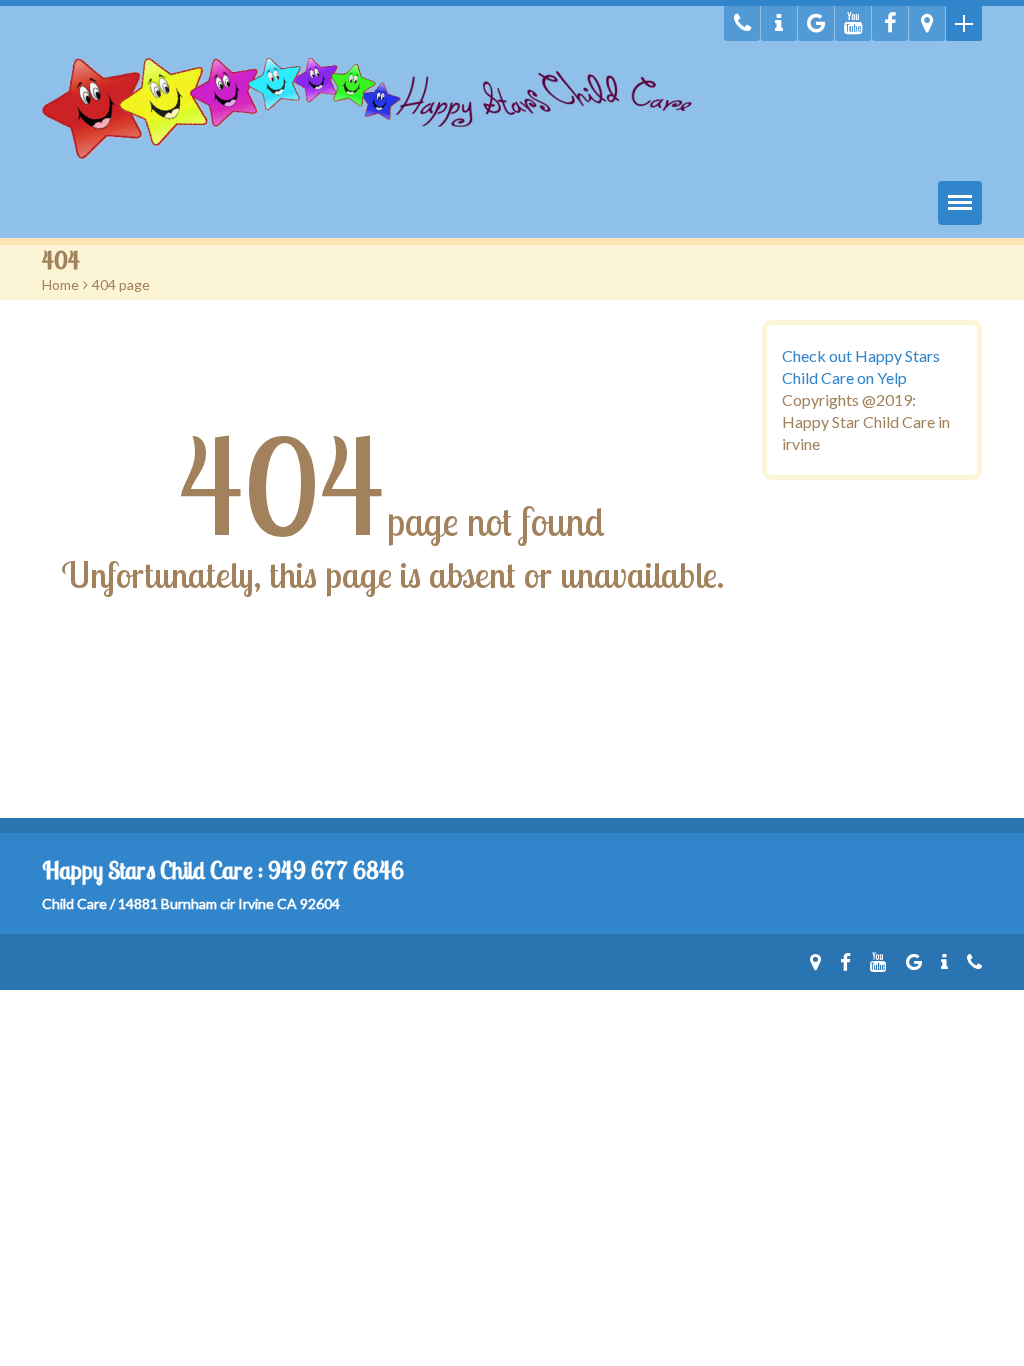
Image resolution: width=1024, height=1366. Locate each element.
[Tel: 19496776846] (742, 23)
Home (60, 284)
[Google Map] (927, 23)
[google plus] (816, 23)
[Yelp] (779, 23)
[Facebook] (890, 23)
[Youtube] (853, 23)
